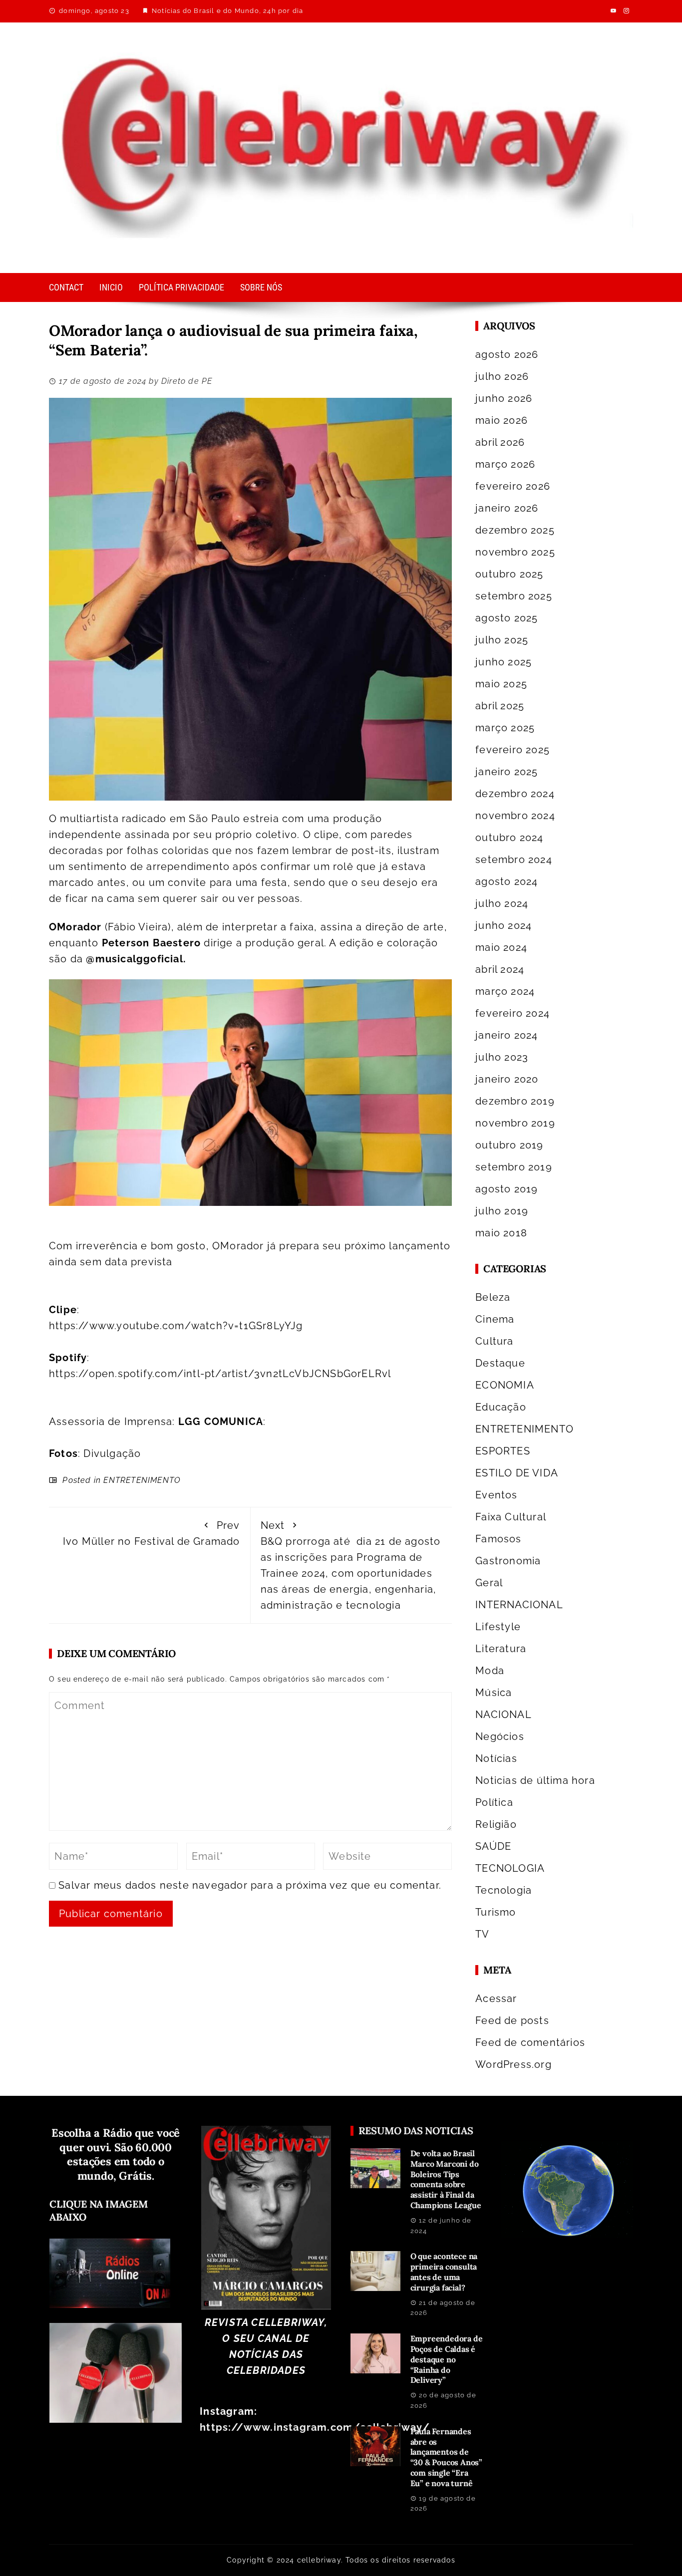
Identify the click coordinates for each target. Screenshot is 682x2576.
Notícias (496, 1758)
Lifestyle (498, 1627)
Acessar (496, 1999)
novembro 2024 (515, 816)
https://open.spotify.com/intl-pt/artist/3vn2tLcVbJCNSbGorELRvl (220, 1374)
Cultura (494, 1341)
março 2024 (505, 991)
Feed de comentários (530, 2042)
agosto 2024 (507, 881)
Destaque (500, 1363)
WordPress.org (513, 2064)
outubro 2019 (509, 1145)
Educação (501, 1407)
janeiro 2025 (507, 772)
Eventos (496, 1495)
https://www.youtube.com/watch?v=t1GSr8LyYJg (176, 1326)
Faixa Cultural (511, 1517)
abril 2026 (500, 442)
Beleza (493, 1297)
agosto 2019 (507, 1189)
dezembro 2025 (515, 530)
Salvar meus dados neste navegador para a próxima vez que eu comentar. (250, 1885)
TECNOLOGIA (510, 1868)
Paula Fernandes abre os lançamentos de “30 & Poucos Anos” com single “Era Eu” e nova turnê (446, 2457)
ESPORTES (503, 1451)
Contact (66, 287)
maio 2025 (501, 684)
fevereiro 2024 (512, 1013)
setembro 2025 (514, 596)
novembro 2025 (515, 552)
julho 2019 (502, 1211)
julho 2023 (502, 1057)
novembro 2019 (515, 1123)
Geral (489, 1583)
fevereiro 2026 (513, 486)
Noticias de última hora (535, 1780)
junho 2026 (504, 398)
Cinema (495, 1319)
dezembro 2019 (515, 1101)
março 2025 (505, 728)
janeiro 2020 (507, 1079)
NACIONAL (504, 1715)
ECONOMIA (505, 1385)
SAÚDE (493, 1846)
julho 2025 (502, 640)
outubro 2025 (509, 574)
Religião (496, 1824)
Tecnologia (504, 1890)
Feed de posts (512, 2020)
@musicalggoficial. (136, 959)
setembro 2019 (514, 1167)
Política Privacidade (181, 287)
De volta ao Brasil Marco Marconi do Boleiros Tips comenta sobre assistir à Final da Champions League (446, 2179)
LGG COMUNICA (221, 1422)
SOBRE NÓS (261, 287)
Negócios (500, 1736)
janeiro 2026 (507, 508)
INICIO (111, 287)
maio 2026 (502, 420)
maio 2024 (501, 947)
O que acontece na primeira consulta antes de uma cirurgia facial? (444, 2272)
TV (482, 1934)
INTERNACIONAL (519, 1605)
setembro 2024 (514, 859)
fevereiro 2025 (512, 750)
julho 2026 (502, 376)
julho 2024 (502, 903)
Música (494, 1693)
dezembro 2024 (515, 794)
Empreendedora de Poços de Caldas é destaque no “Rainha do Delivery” (447, 2359)
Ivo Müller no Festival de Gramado (152, 1533)
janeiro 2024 (507, 1035)
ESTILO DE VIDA (517, 1473)
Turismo (496, 1912)
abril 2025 (500, 706)
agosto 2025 (507, 618)
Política (494, 1802)
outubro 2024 (509, 838)
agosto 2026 (507, 354)
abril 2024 (500, 969)
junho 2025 (504, 662)
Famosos (498, 1539)
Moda (490, 1671)
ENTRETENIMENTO (142, 1480)
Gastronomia (508, 1561)
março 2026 (505, 464)
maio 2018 (501, 1233)
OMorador (75, 927)
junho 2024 (504, 925)
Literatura (501, 1649)
